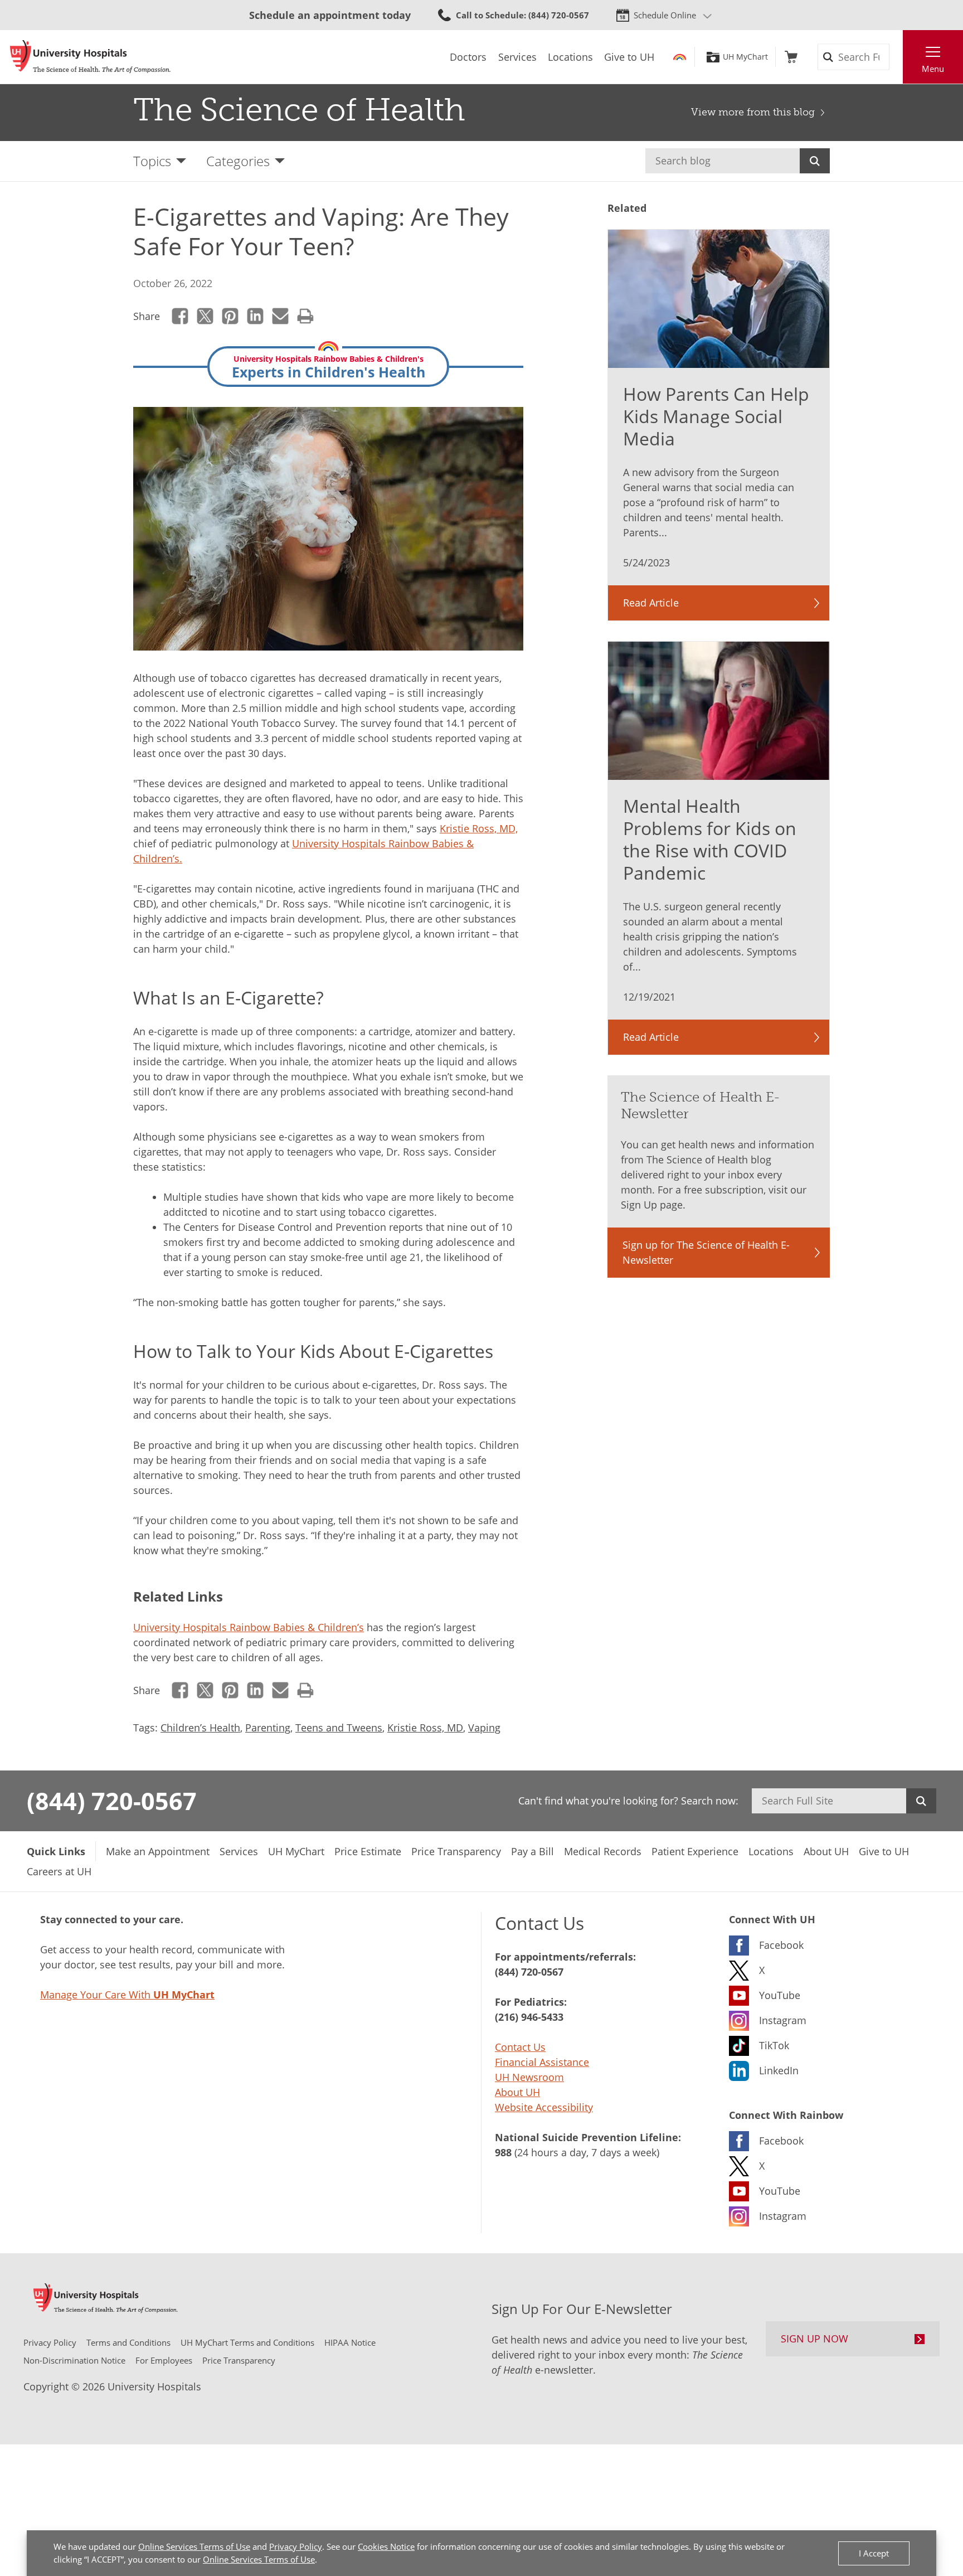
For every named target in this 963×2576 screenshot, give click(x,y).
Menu (933, 69)
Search (815, 161)
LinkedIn (256, 316)
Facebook (180, 316)
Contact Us (520, 2047)
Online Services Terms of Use (194, 2546)
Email (281, 316)
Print (306, 316)
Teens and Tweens (339, 1728)
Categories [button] (238, 161)
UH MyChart (745, 57)
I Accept (874, 2553)
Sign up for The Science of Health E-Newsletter (706, 1252)
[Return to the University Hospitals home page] (90, 57)
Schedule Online (665, 15)
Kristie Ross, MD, (479, 828)
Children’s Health (200, 1728)
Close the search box (897, 57)
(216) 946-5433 (529, 2017)
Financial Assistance (542, 2062)
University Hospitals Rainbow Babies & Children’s (249, 1627)
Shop (791, 57)
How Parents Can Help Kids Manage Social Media (716, 416)
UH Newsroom (529, 2077)
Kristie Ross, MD (425, 1728)
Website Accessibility (544, 2107)
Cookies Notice (386, 2546)
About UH (517, 2092)
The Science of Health (299, 110)
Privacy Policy (296, 2546)
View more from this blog (753, 112)
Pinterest (230, 316)
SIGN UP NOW (814, 2339)
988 (503, 2152)
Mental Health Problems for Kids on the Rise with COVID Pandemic (710, 839)
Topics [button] (152, 161)
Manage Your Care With (127, 1995)
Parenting (268, 1728)
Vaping (484, 1728)
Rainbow (680, 57)
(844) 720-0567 (112, 1801)
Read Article (651, 603)
